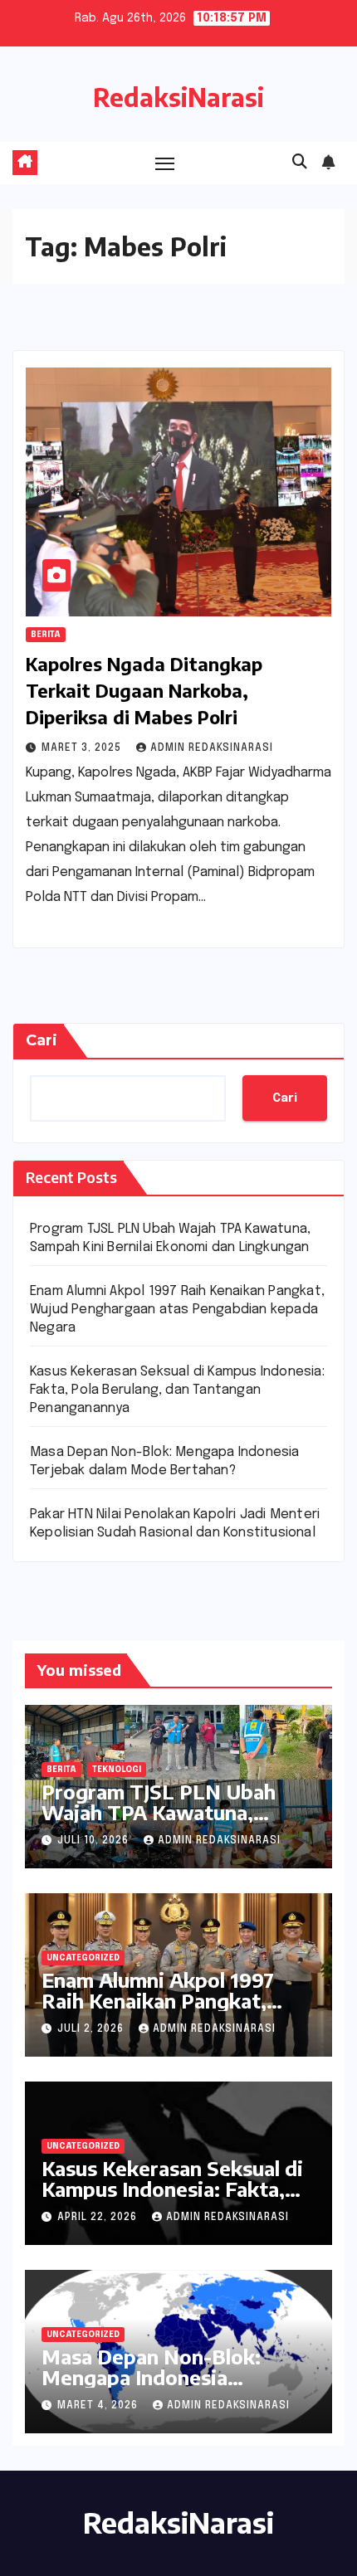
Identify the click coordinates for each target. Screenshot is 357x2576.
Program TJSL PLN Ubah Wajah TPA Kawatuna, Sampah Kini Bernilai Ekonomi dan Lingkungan (162, 1822)
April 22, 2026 (99, 2218)
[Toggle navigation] (165, 163)
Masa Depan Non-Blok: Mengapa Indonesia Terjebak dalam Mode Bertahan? (151, 2387)
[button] (300, 163)
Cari (42, 1040)
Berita (46, 635)
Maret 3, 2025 (83, 748)
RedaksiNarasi (178, 97)
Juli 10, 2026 (95, 1841)
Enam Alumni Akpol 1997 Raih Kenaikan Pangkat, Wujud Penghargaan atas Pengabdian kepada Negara (177, 1310)
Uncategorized (83, 1958)
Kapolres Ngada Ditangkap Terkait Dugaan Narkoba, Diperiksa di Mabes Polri (144, 690)
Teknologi (117, 1770)
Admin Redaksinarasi (212, 748)
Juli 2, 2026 (92, 2029)
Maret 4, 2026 (99, 2406)
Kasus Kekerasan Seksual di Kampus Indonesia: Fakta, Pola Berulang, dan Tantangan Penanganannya (177, 1390)
